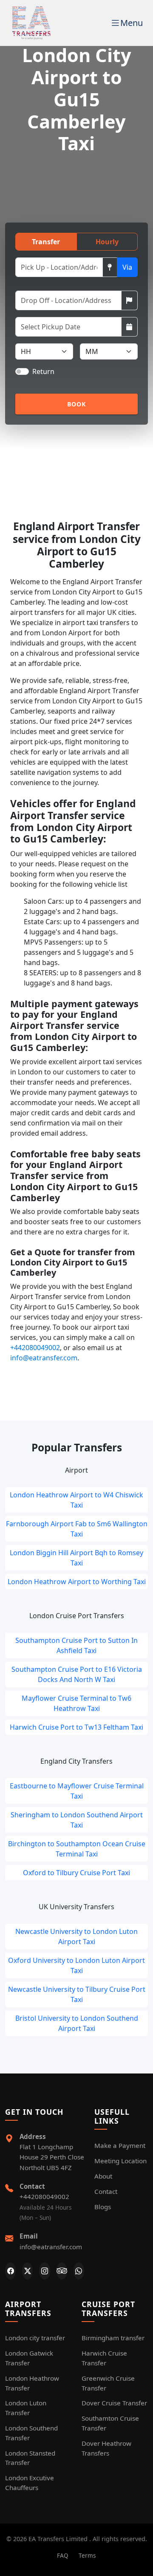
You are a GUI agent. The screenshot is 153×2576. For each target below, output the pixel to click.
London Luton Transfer (26, 2408)
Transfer (46, 242)
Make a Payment (120, 2145)
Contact (106, 2191)
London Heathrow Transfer (32, 2383)
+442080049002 (35, 1348)
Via (127, 267)
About (103, 2176)
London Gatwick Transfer (29, 2358)
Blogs (103, 2207)
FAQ (63, 2555)
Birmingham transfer (113, 2338)
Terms (87, 2555)
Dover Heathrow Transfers (106, 2448)
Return (43, 371)
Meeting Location (120, 2161)
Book (77, 404)
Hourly (107, 242)
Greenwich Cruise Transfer (108, 2383)
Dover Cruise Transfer (114, 2403)
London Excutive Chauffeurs (30, 2483)
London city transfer (35, 2338)
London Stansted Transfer (30, 2458)
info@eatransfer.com (44, 1358)
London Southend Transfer (31, 2433)
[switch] (22, 371)
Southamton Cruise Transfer (110, 2423)
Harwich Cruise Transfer (104, 2358)
